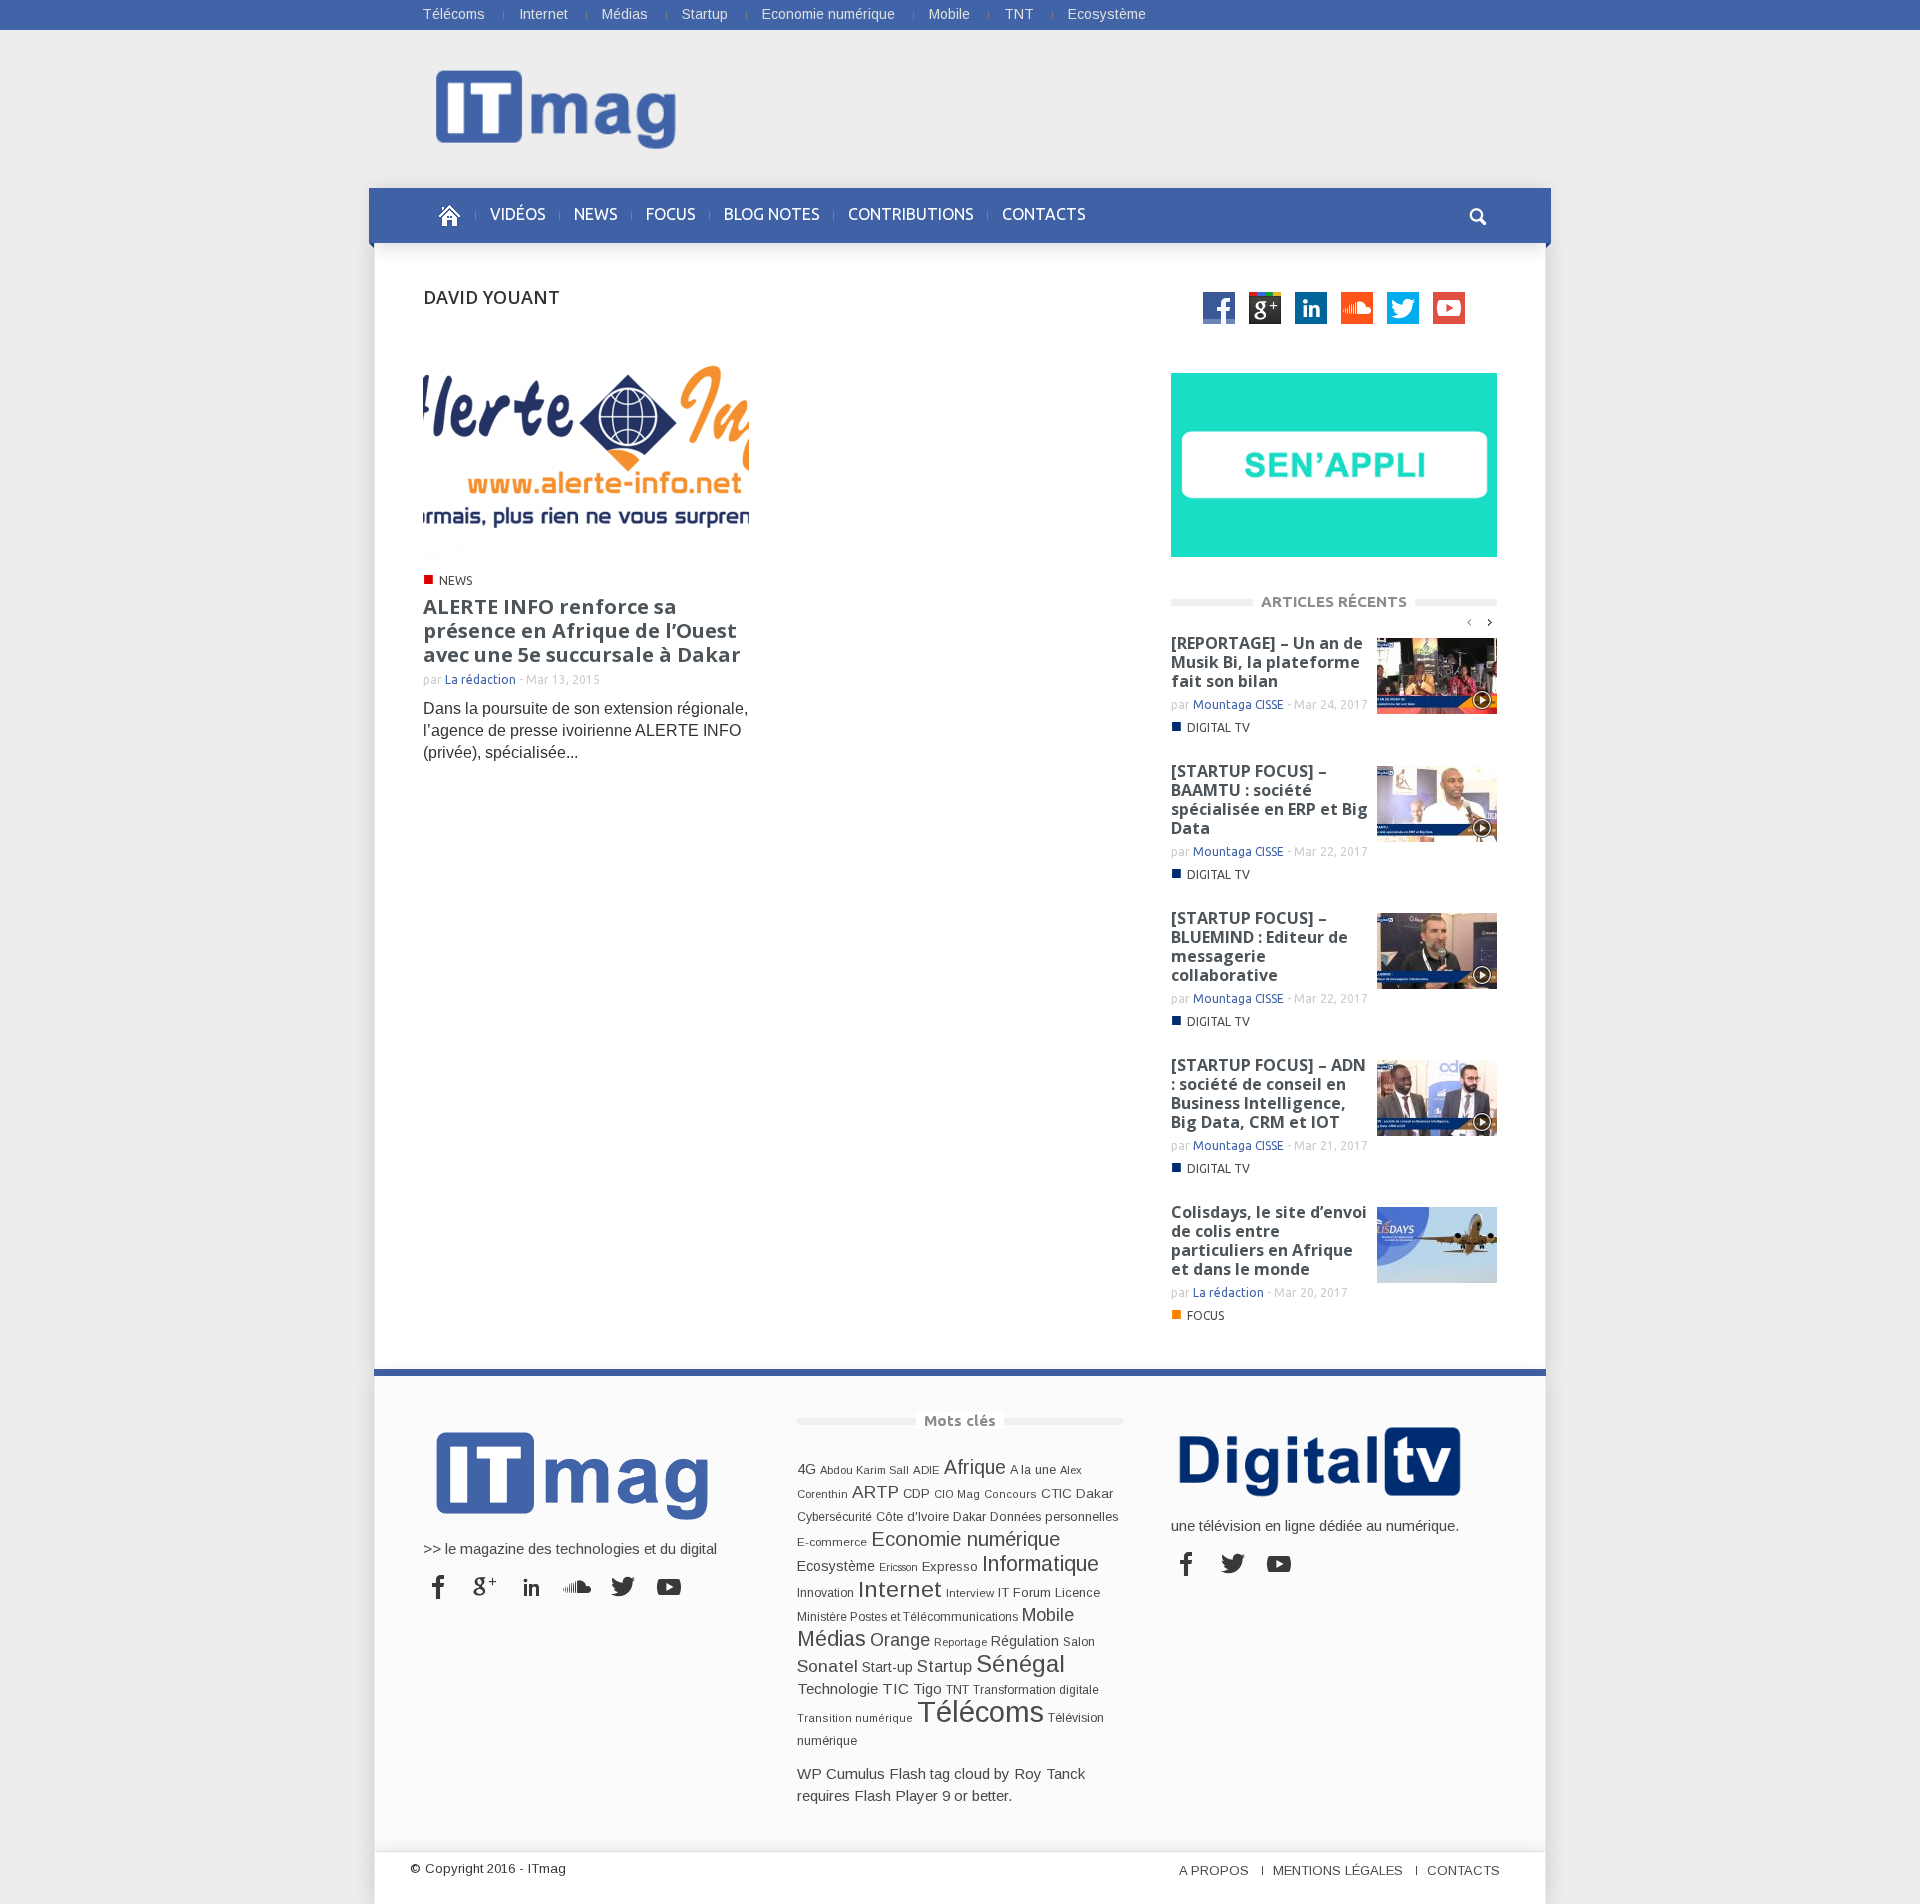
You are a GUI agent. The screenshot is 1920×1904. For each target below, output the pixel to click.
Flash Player (896, 1795)
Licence (1077, 1593)
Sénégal (1020, 1663)
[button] (1477, 214)
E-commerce (832, 1541)
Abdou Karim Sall (864, 1470)
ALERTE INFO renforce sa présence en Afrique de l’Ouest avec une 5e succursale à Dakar (582, 630)
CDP (916, 1493)
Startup (705, 14)
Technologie (837, 1688)
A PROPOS (1214, 1870)
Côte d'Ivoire (912, 1517)
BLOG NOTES (772, 214)
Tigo (927, 1689)
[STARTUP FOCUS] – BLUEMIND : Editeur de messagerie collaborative (1259, 946)
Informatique (1040, 1564)
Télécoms (453, 14)
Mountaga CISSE (1238, 704)
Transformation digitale (1036, 1690)
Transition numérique (855, 1718)
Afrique (975, 1467)
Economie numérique (828, 14)
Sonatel (827, 1666)
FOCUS (671, 214)
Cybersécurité (834, 1517)
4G (806, 1469)
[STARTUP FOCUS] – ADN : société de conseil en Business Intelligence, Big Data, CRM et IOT (1268, 1093)
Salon (1079, 1642)
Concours (1010, 1494)
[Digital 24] (1334, 463)
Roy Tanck (1049, 1773)
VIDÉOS (518, 214)
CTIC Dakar (1077, 1493)
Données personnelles (1054, 1517)
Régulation (1025, 1641)
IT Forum (1024, 1592)
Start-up (887, 1667)
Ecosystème (1107, 14)
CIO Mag (957, 1494)
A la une (1033, 1470)
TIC (895, 1688)
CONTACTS (1044, 214)
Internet (543, 14)
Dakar (969, 1516)
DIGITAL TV (1218, 727)
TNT (1019, 14)
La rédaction (480, 679)
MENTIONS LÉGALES (1338, 1870)
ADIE (926, 1470)
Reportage (960, 1642)
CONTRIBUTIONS (911, 214)
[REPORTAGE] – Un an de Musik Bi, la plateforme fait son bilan (1267, 662)
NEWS (596, 214)
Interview (970, 1593)
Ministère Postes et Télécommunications (907, 1617)
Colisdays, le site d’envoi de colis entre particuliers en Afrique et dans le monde (1269, 1240)
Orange (900, 1640)
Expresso (950, 1566)
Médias (625, 14)
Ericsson (898, 1567)
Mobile (949, 14)
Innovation (825, 1593)
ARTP (875, 1492)
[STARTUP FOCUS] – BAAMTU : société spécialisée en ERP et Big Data (1269, 799)
